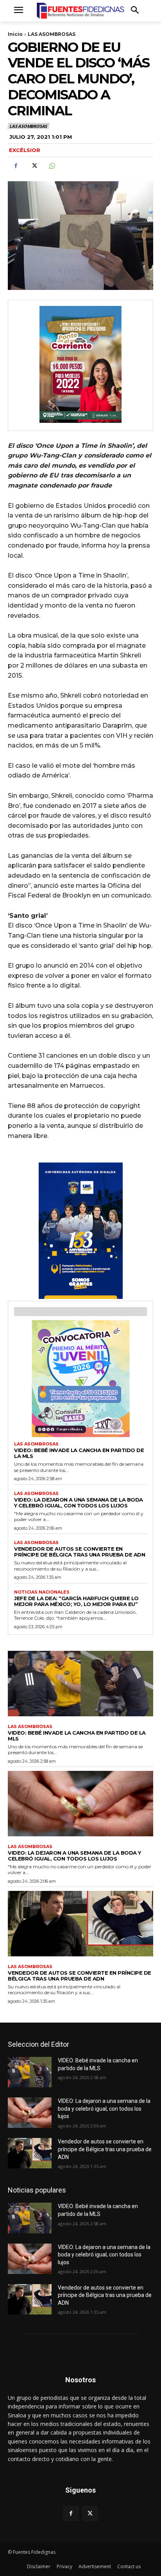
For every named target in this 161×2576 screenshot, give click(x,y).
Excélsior (25, 150)
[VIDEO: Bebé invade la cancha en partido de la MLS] (80, 1683)
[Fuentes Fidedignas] (80, 11)
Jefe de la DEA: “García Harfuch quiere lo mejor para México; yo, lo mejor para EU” (76, 1601)
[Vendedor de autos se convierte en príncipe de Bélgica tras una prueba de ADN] (80, 1923)
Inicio (15, 34)
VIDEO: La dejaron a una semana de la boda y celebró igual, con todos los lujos (79, 1503)
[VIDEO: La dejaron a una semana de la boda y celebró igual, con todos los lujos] (80, 1803)
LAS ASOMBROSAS (52, 34)
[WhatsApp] (52, 166)
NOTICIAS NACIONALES (42, 1592)
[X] (34, 166)
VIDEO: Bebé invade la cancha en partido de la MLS (79, 1453)
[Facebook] (16, 166)
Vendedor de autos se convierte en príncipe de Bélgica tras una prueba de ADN (80, 1552)
